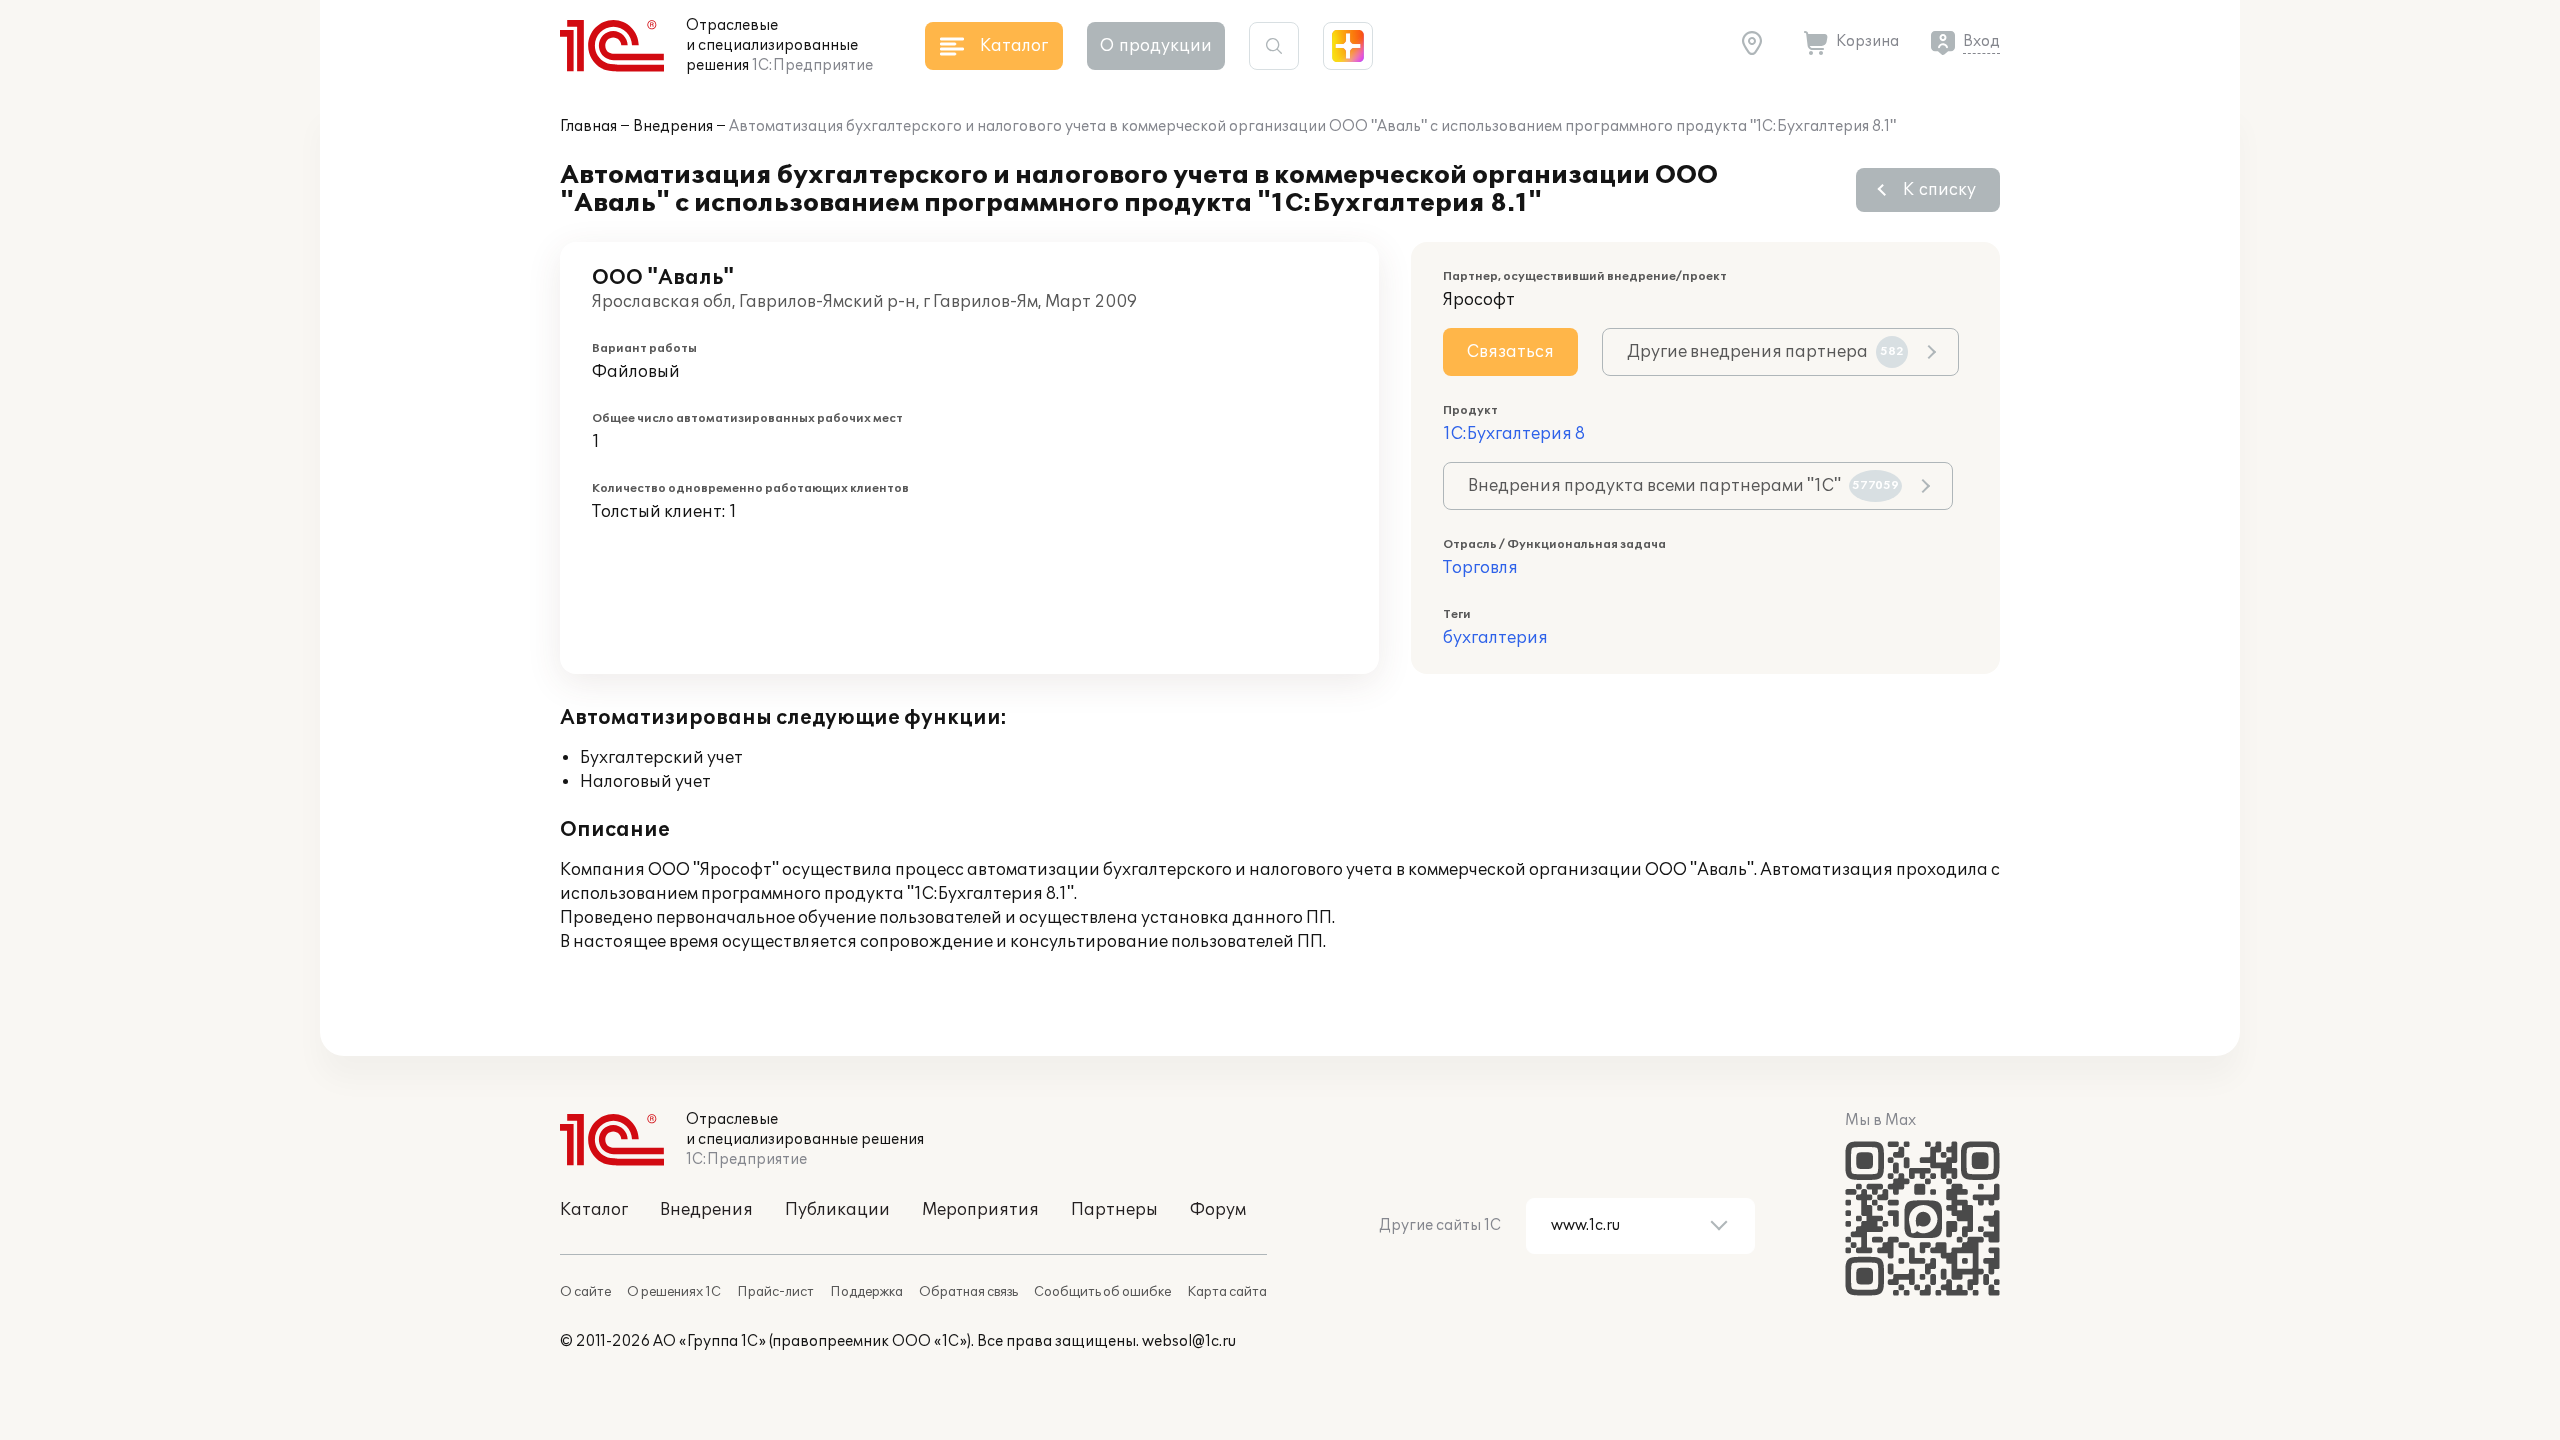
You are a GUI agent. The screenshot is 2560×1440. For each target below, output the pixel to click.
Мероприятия (980, 1210)
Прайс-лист (775, 1292)
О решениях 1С (674, 1292)
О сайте (585, 1292)
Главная (588, 126)
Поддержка (866, 1292)
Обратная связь (968, 1292)
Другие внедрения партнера (1765, 352)
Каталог (594, 1210)
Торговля (1480, 568)
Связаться (1510, 352)
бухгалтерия (1495, 638)
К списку (1939, 190)
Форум (1218, 1210)
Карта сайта (1227, 1292)
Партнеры (1114, 1210)
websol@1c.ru (1189, 1341)
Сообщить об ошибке (1102, 1292)
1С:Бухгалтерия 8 (1514, 434)
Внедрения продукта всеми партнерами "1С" (1683, 486)
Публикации (837, 1210)
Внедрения (673, 126)
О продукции (1156, 46)
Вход (1981, 41)
